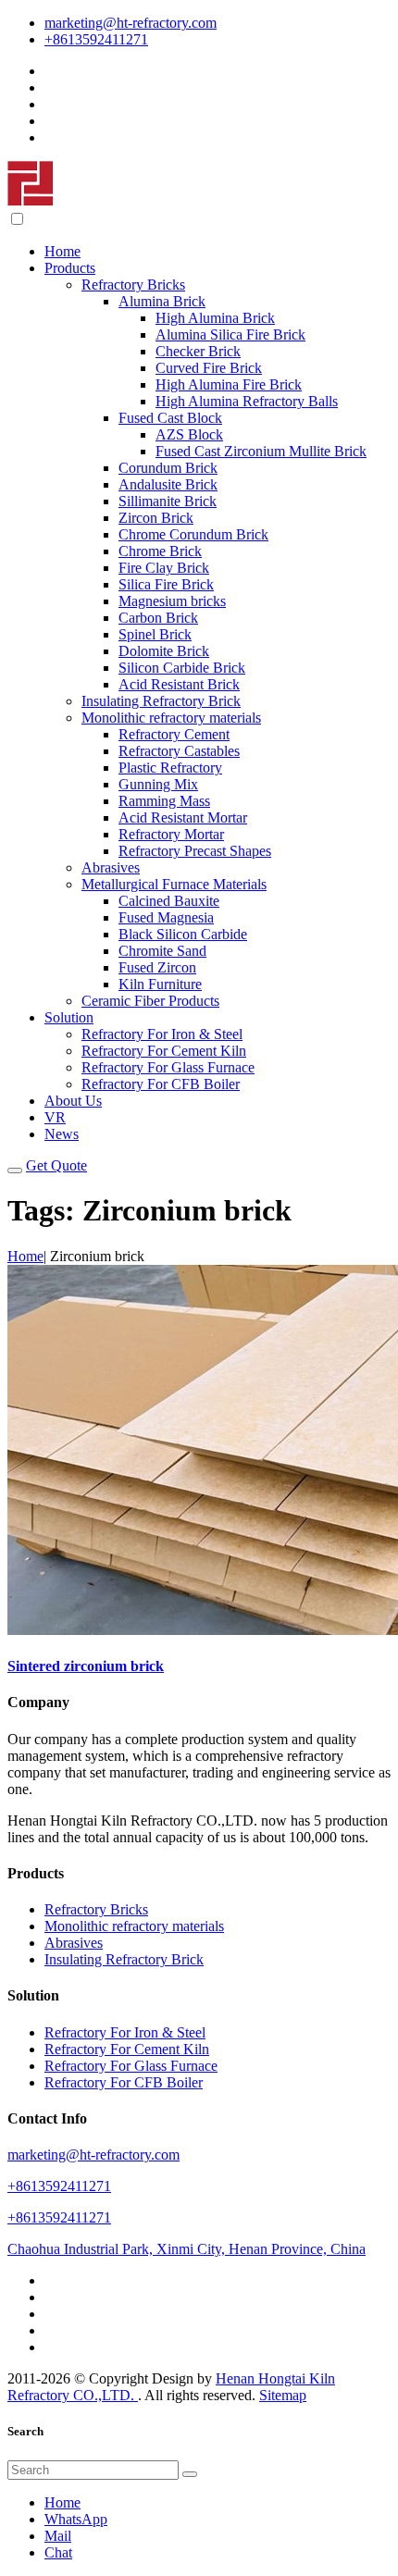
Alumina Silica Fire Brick (230, 334)
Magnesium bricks (172, 601)
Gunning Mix (158, 784)
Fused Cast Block (170, 418)
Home (62, 251)
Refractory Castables (179, 751)
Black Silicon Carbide (183, 934)
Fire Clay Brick (164, 568)
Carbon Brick (158, 618)
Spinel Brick (155, 634)
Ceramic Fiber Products (150, 1001)
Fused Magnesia (166, 917)
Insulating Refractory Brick (161, 701)
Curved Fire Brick (209, 368)
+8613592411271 (96, 39)
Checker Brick (198, 351)
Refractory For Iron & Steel (162, 1034)
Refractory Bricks (133, 285)
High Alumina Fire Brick (229, 384)
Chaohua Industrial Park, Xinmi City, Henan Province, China (187, 2249)
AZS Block (189, 434)
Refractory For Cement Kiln (164, 1051)
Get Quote (56, 1165)
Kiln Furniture (160, 984)
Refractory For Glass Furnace (168, 1067)
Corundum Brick (168, 468)
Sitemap (283, 2395)
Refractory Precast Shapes (195, 851)
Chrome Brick (160, 551)
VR (55, 1117)
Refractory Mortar (171, 834)
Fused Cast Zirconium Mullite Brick (261, 451)
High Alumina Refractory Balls (247, 401)
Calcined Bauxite (169, 901)
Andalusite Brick (168, 484)
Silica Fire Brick (166, 584)
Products (70, 268)
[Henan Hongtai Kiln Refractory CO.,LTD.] (31, 201)
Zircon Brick (156, 518)
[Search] (190, 2474)
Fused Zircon (157, 967)
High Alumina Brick (215, 318)
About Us (73, 1101)
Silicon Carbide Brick (182, 668)
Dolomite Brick (164, 651)
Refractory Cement (174, 734)
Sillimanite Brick (168, 501)
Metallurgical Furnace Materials (174, 884)
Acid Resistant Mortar (183, 817)
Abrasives (111, 867)
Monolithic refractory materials (171, 718)
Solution (69, 1017)
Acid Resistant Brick (179, 684)
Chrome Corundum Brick (193, 534)
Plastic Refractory (170, 768)
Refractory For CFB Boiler (161, 1084)
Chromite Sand (162, 951)
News (62, 1134)
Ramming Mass (164, 801)
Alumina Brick (162, 301)
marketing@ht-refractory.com (131, 23)
